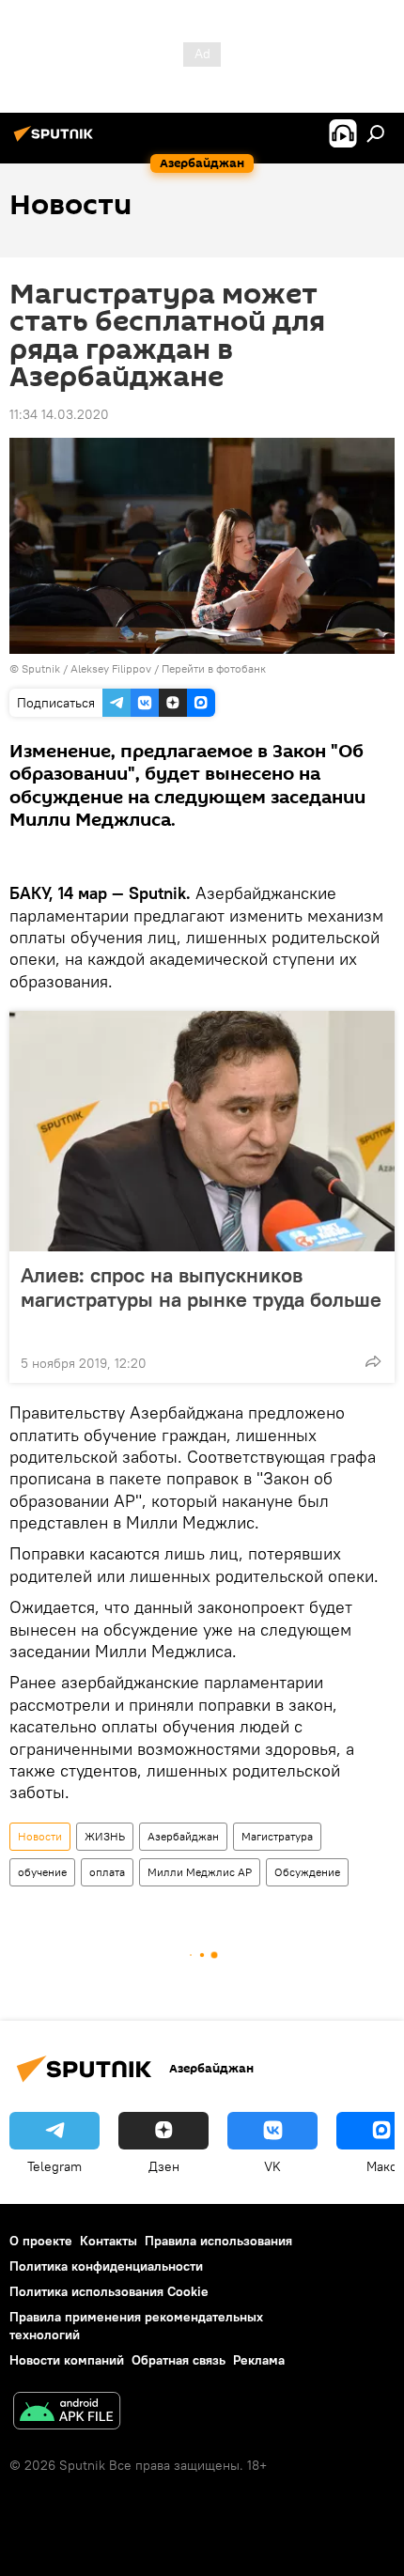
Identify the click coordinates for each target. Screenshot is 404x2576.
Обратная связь (179, 2360)
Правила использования (218, 2241)
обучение (42, 1872)
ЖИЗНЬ (105, 1836)
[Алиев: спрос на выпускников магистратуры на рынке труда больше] (202, 1131)
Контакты (109, 2241)
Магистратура (277, 1836)
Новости (40, 1836)
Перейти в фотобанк (214, 668)
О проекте (41, 2241)
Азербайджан (183, 1836)
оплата (107, 1872)
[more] (373, 1361)
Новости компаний (67, 2360)
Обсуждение (307, 1872)
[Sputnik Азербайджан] (56, 141)
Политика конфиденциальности (106, 2266)
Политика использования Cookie (109, 2291)
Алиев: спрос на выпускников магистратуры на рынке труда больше (201, 1288)
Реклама (259, 2360)
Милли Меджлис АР (200, 1872)
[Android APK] (67, 2413)
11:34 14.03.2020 (59, 414)
